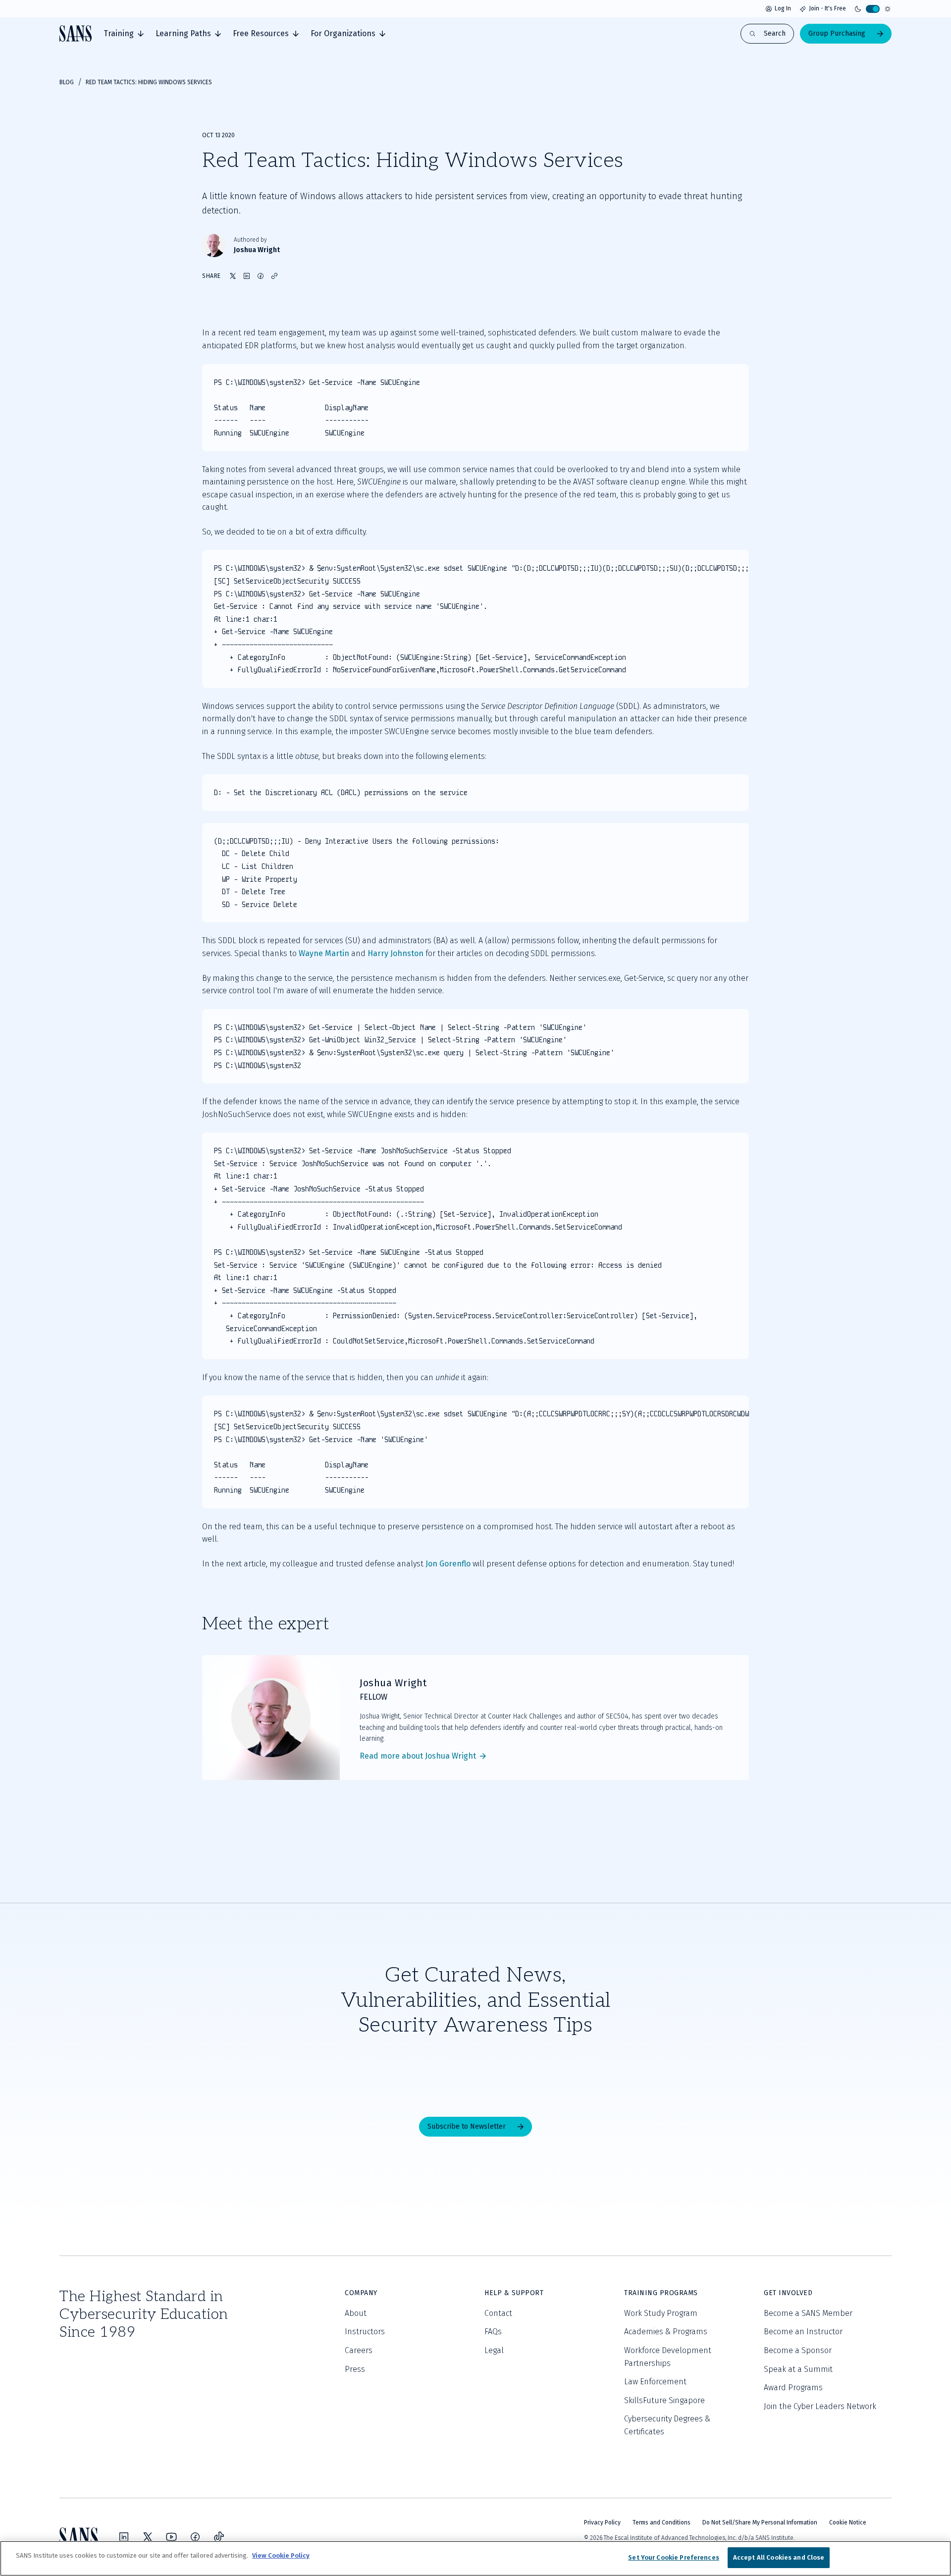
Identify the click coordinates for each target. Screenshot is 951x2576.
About (356, 2313)
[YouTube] (171, 2537)
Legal (494, 2350)
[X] (148, 2537)
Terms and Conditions (661, 2522)
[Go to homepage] (76, 33)
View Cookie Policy (281, 2555)
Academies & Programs (666, 2332)
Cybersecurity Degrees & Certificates (667, 2425)
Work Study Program (661, 2313)
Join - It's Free (827, 8)
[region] (475, 2558)
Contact (498, 2313)
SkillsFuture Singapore (664, 2400)
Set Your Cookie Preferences (674, 2557)
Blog (67, 82)
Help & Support (514, 2293)
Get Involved (788, 2293)
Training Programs (661, 2293)
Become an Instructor (803, 2332)
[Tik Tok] (219, 2537)
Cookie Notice (848, 2522)
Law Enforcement (655, 2382)
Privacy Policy (602, 2522)
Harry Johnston (396, 953)
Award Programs (793, 2388)
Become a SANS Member (808, 2313)
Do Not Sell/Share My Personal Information (760, 2522)
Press (355, 2369)
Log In (783, 8)
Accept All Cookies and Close (779, 2557)
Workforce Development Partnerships (668, 2357)
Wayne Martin (324, 953)
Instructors (365, 2332)
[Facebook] (195, 2537)
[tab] (124, 34)
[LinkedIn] (124, 2537)
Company (361, 2293)
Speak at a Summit (798, 2369)
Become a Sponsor (798, 2350)
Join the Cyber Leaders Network (820, 2406)
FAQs (493, 2332)
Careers (359, 2350)
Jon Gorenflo (448, 1564)
